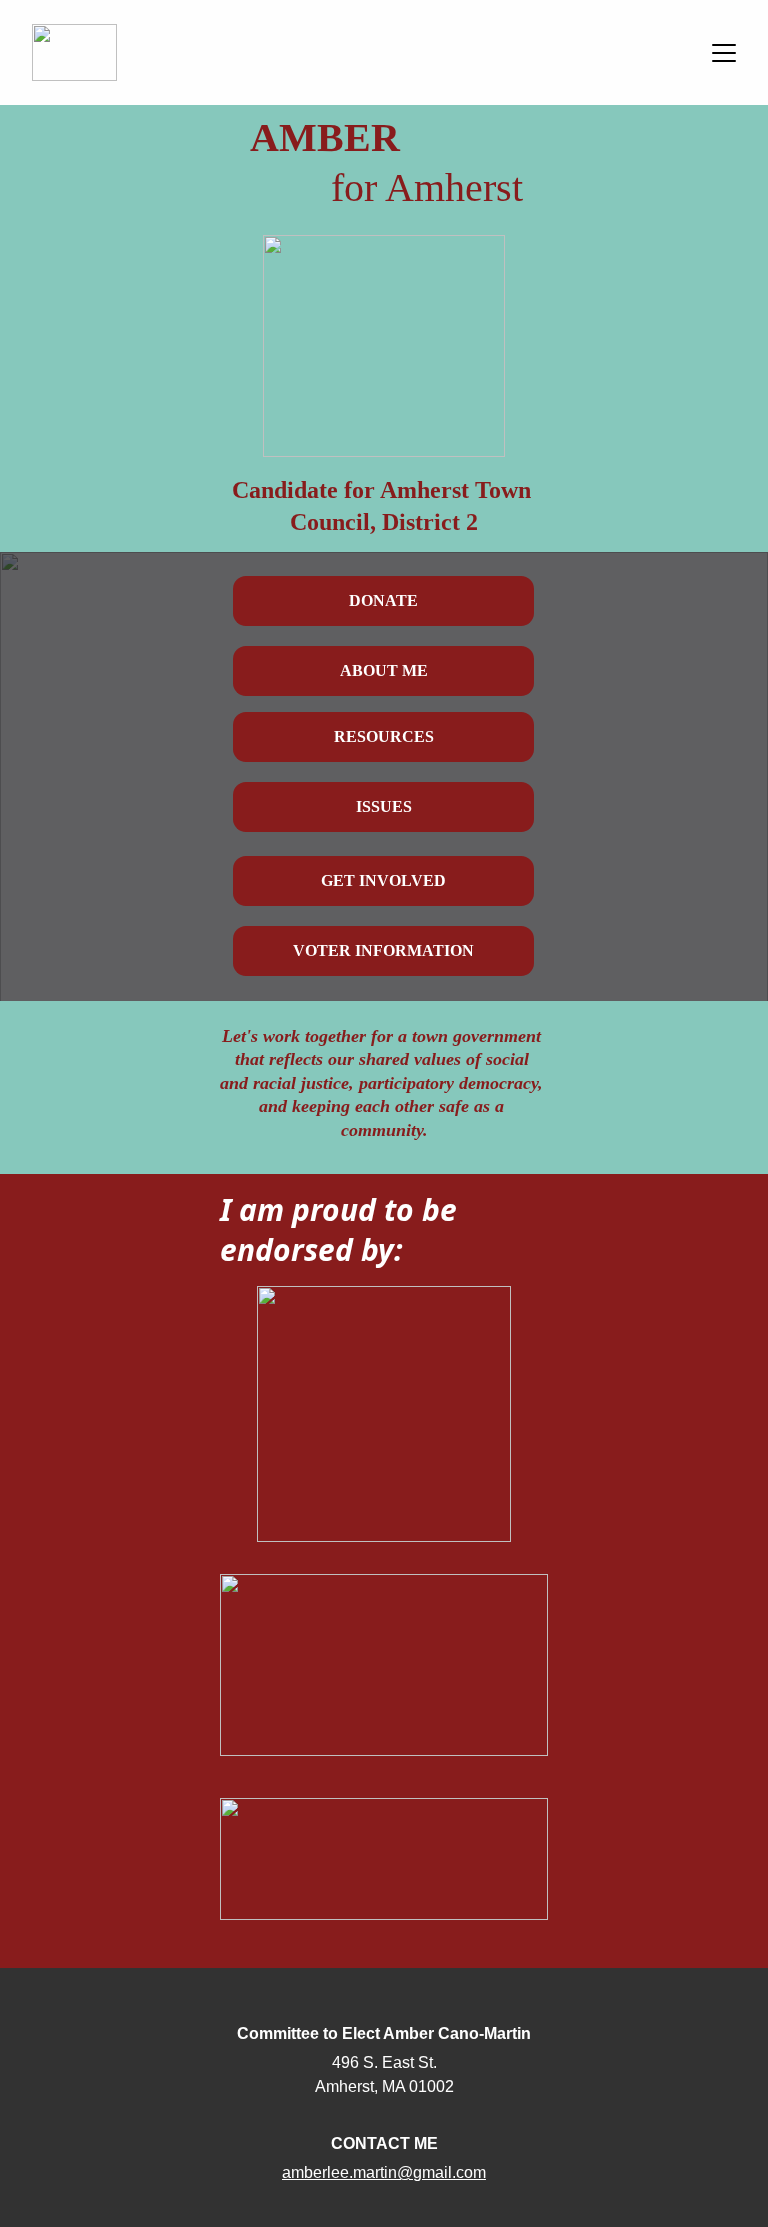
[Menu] (724, 53)
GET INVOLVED (383, 880)
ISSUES (384, 806)
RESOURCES (384, 736)
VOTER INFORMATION (383, 950)
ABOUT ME (384, 670)
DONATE (383, 600)
